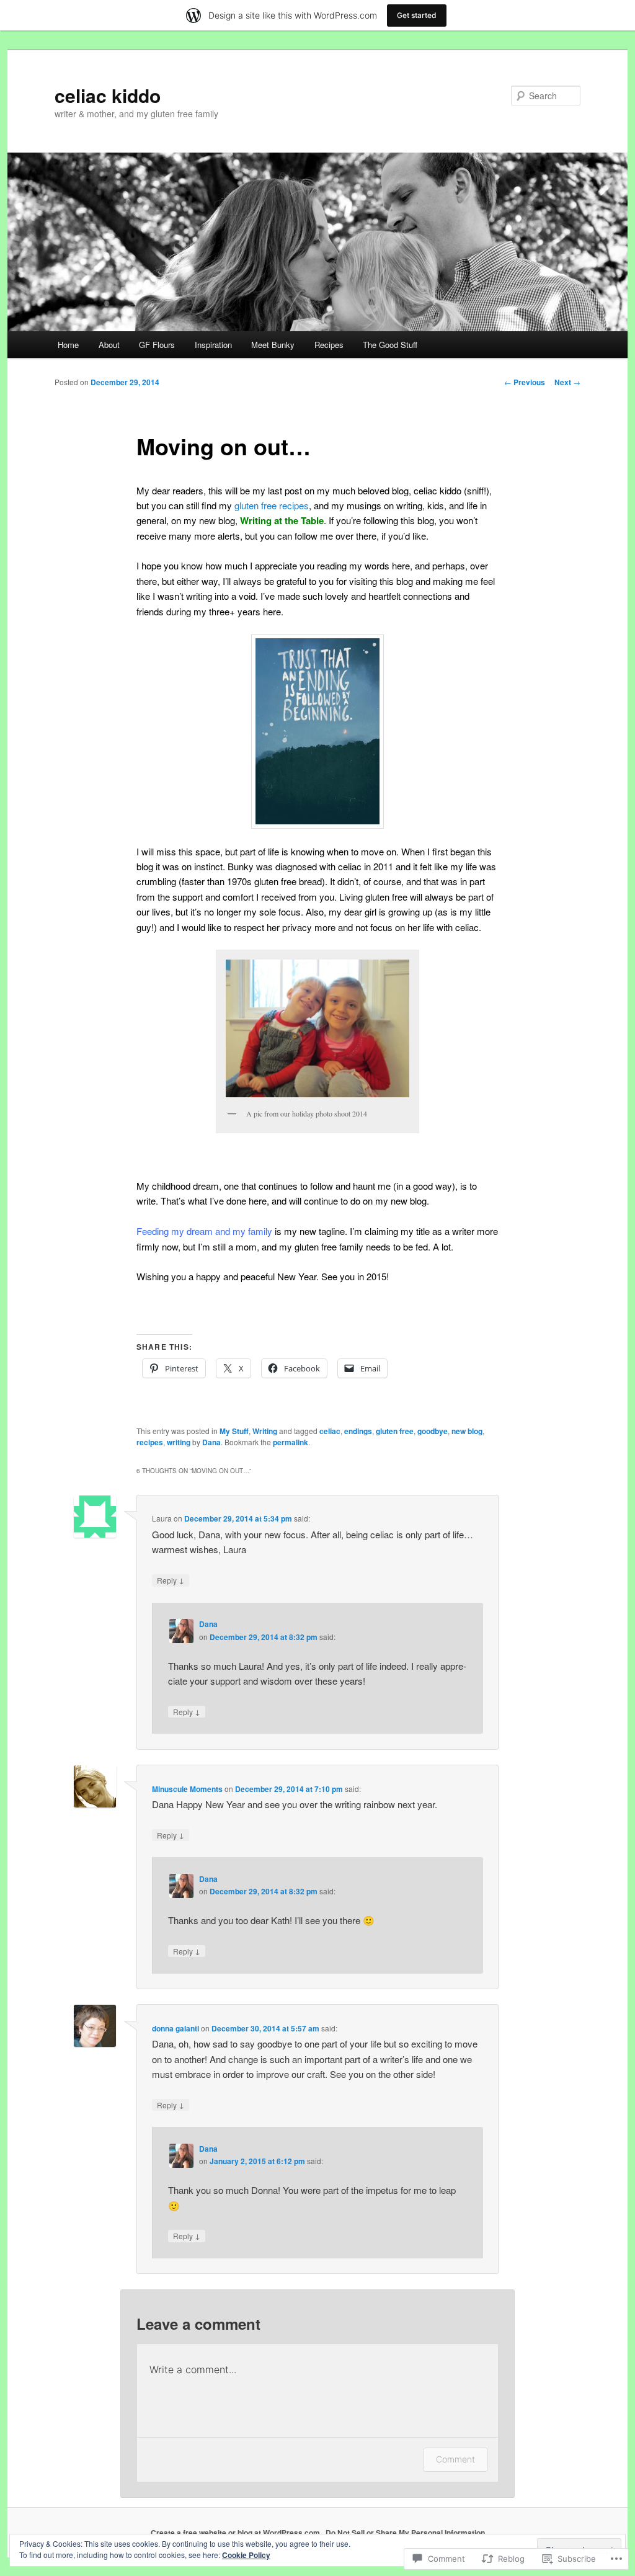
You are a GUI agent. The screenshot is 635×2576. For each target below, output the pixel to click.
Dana (211, 1442)
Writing (265, 1431)
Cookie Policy (246, 2555)
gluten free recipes (272, 505)
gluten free (395, 1431)
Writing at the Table (282, 520)
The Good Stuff (390, 345)
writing (179, 1442)
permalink (291, 1442)
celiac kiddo (108, 95)
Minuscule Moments (187, 1789)
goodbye (433, 1431)
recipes (150, 1442)
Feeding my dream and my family (204, 1231)
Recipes (329, 345)
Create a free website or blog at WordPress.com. (236, 2533)
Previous (525, 382)
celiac (330, 1431)
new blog (467, 1431)
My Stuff (234, 1431)
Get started (417, 15)
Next (567, 382)
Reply (171, 1580)
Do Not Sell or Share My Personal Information (405, 2533)
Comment (455, 2459)
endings (358, 1431)
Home (68, 345)
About (109, 345)
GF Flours (157, 345)
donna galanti (175, 2028)
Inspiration (213, 345)
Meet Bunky (273, 345)
